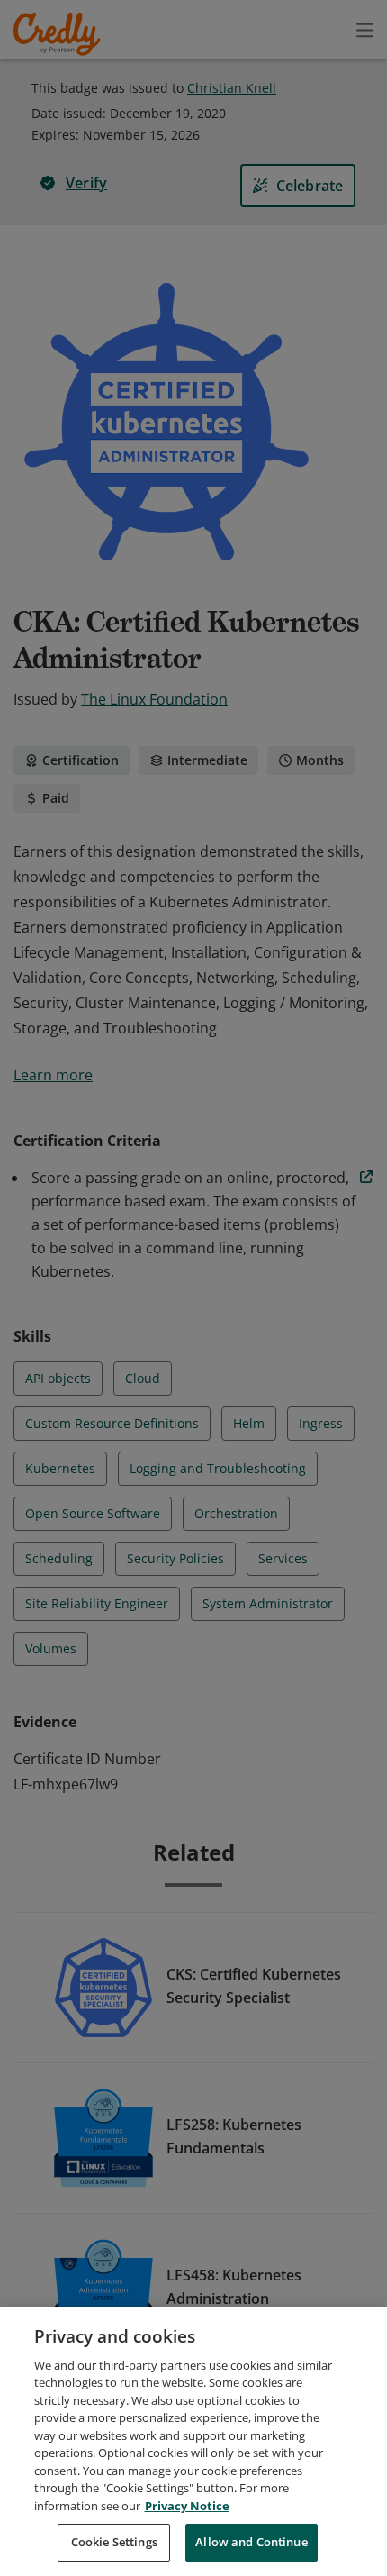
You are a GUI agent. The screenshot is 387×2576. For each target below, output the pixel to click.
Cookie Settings (114, 2542)
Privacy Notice (187, 2506)
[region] (193, 2442)
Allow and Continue (251, 2542)
